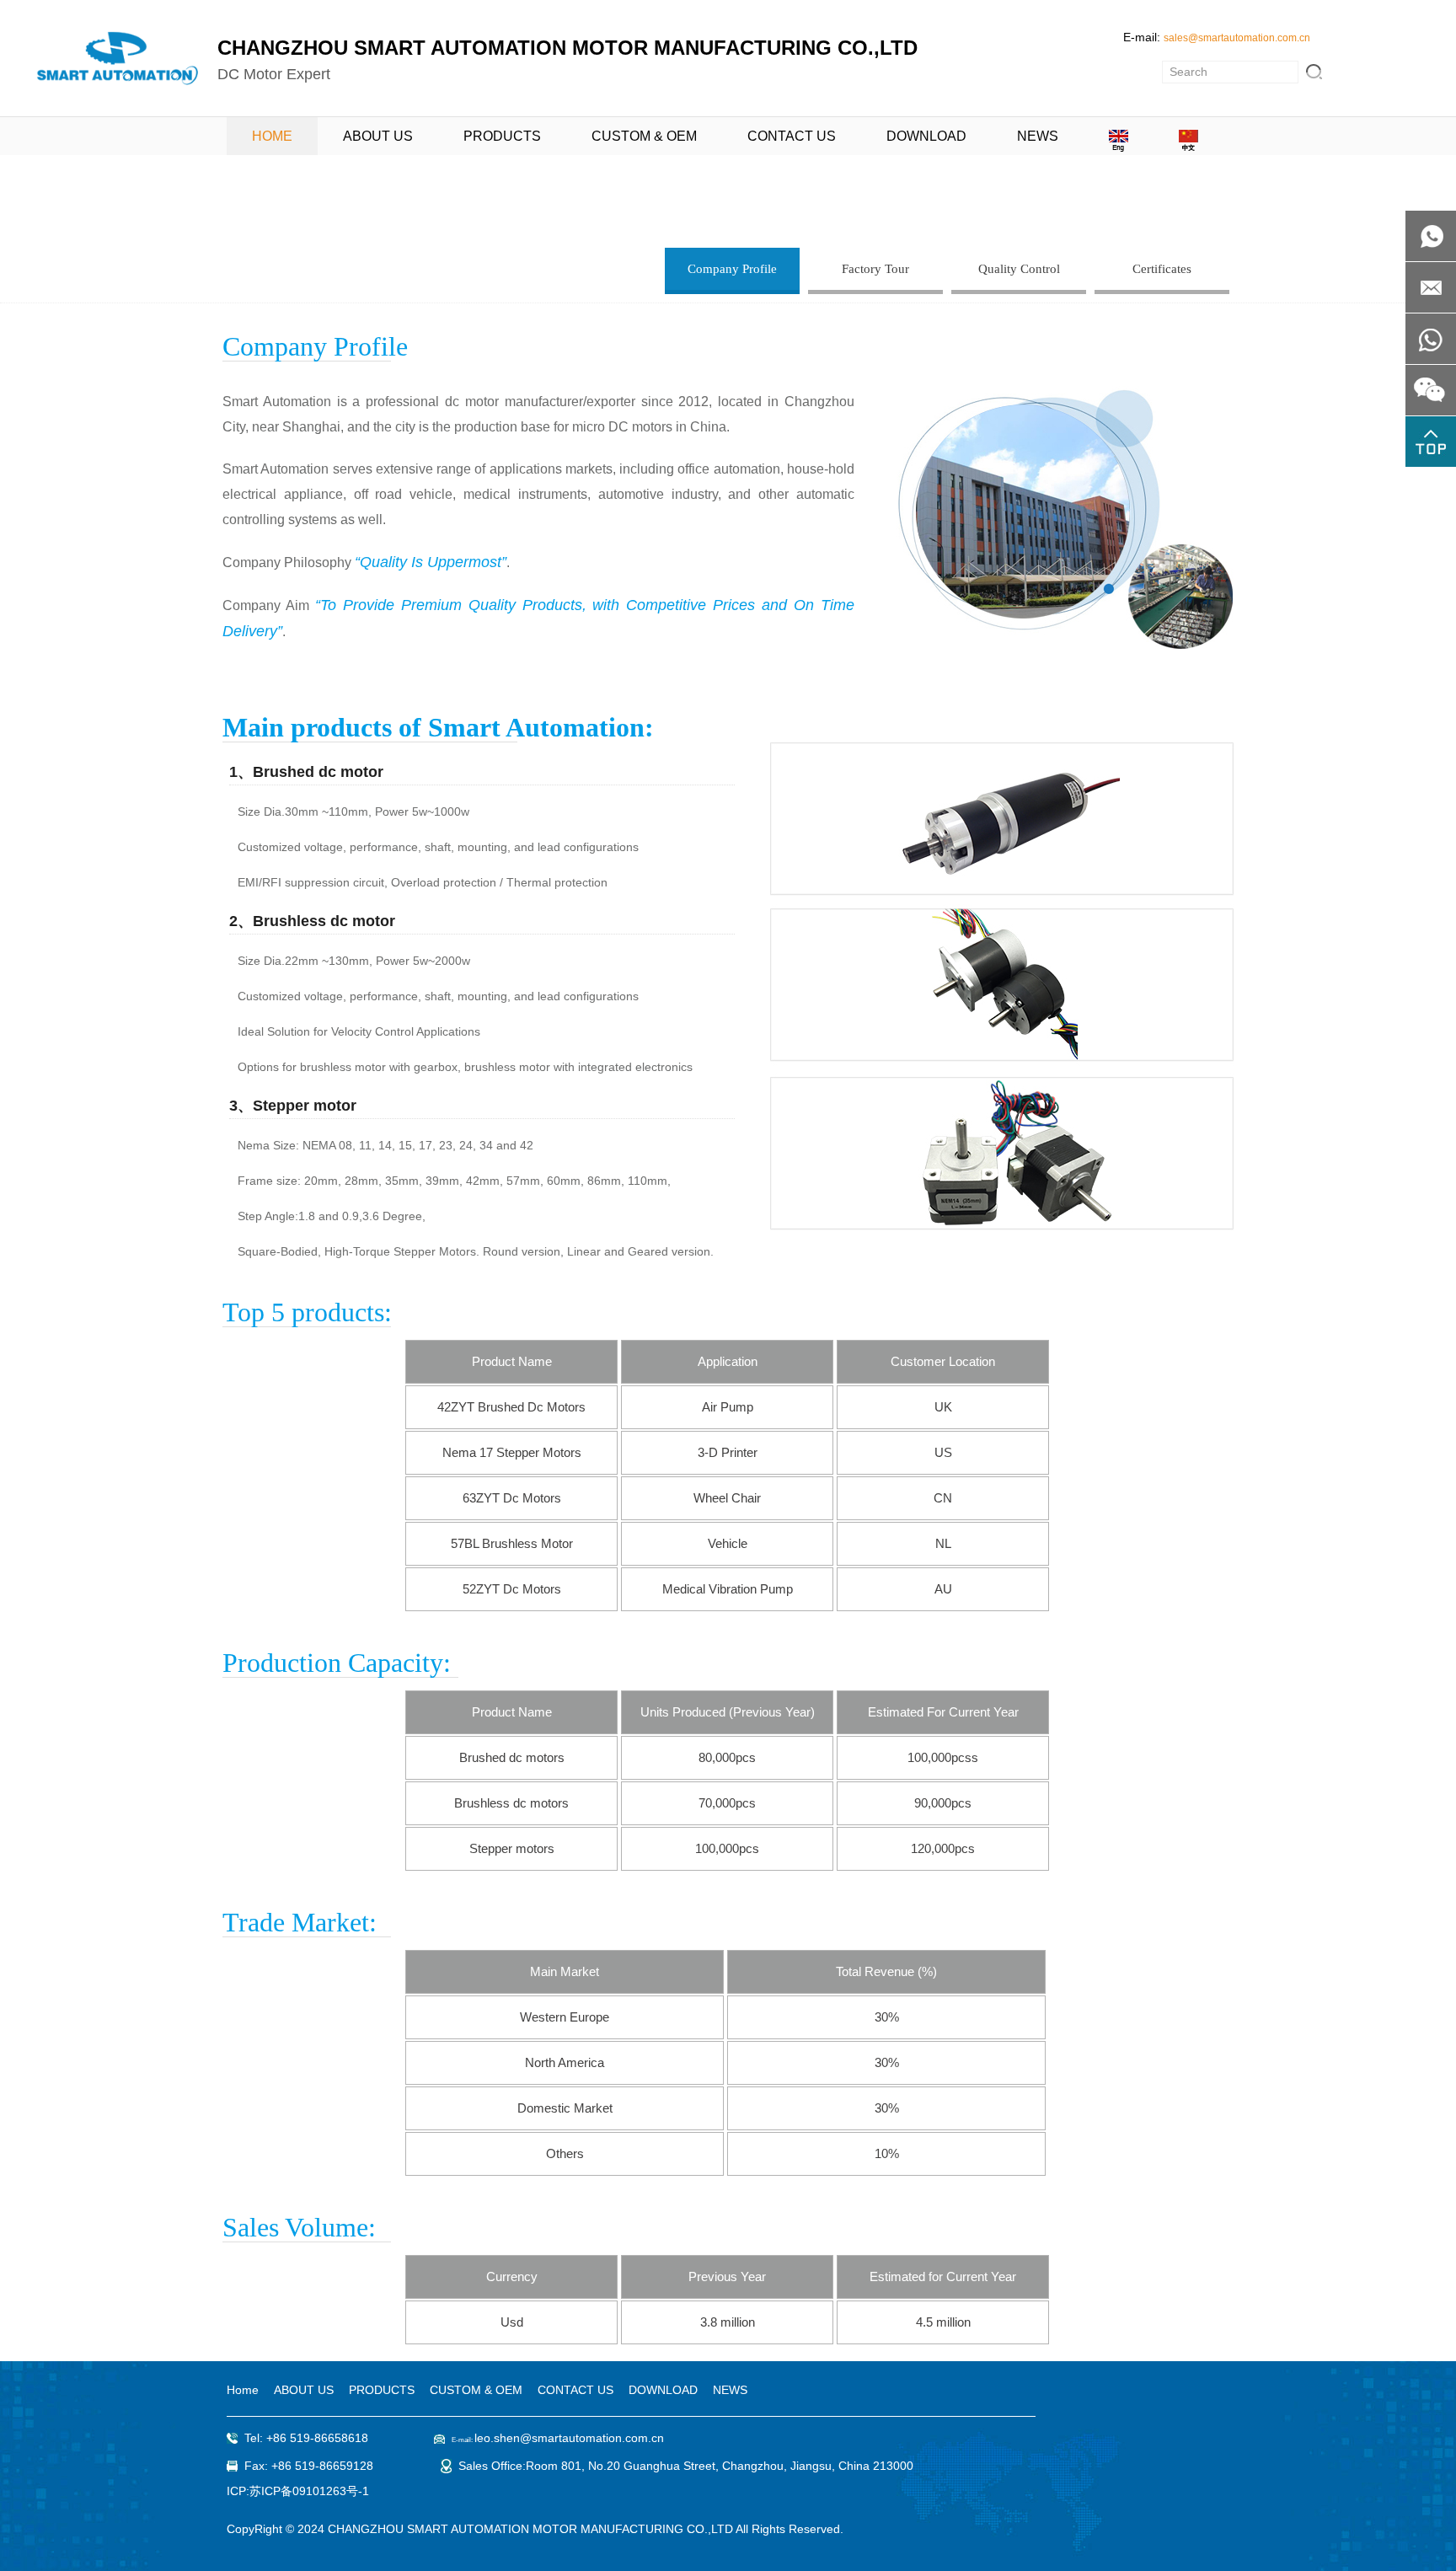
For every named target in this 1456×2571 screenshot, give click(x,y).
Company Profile (732, 269)
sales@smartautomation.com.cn (1237, 38)
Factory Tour (875, 269)
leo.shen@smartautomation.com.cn (569, 2438)
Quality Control (1019, 269)
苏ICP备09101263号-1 (309, 2491)
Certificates (1162, 269)
